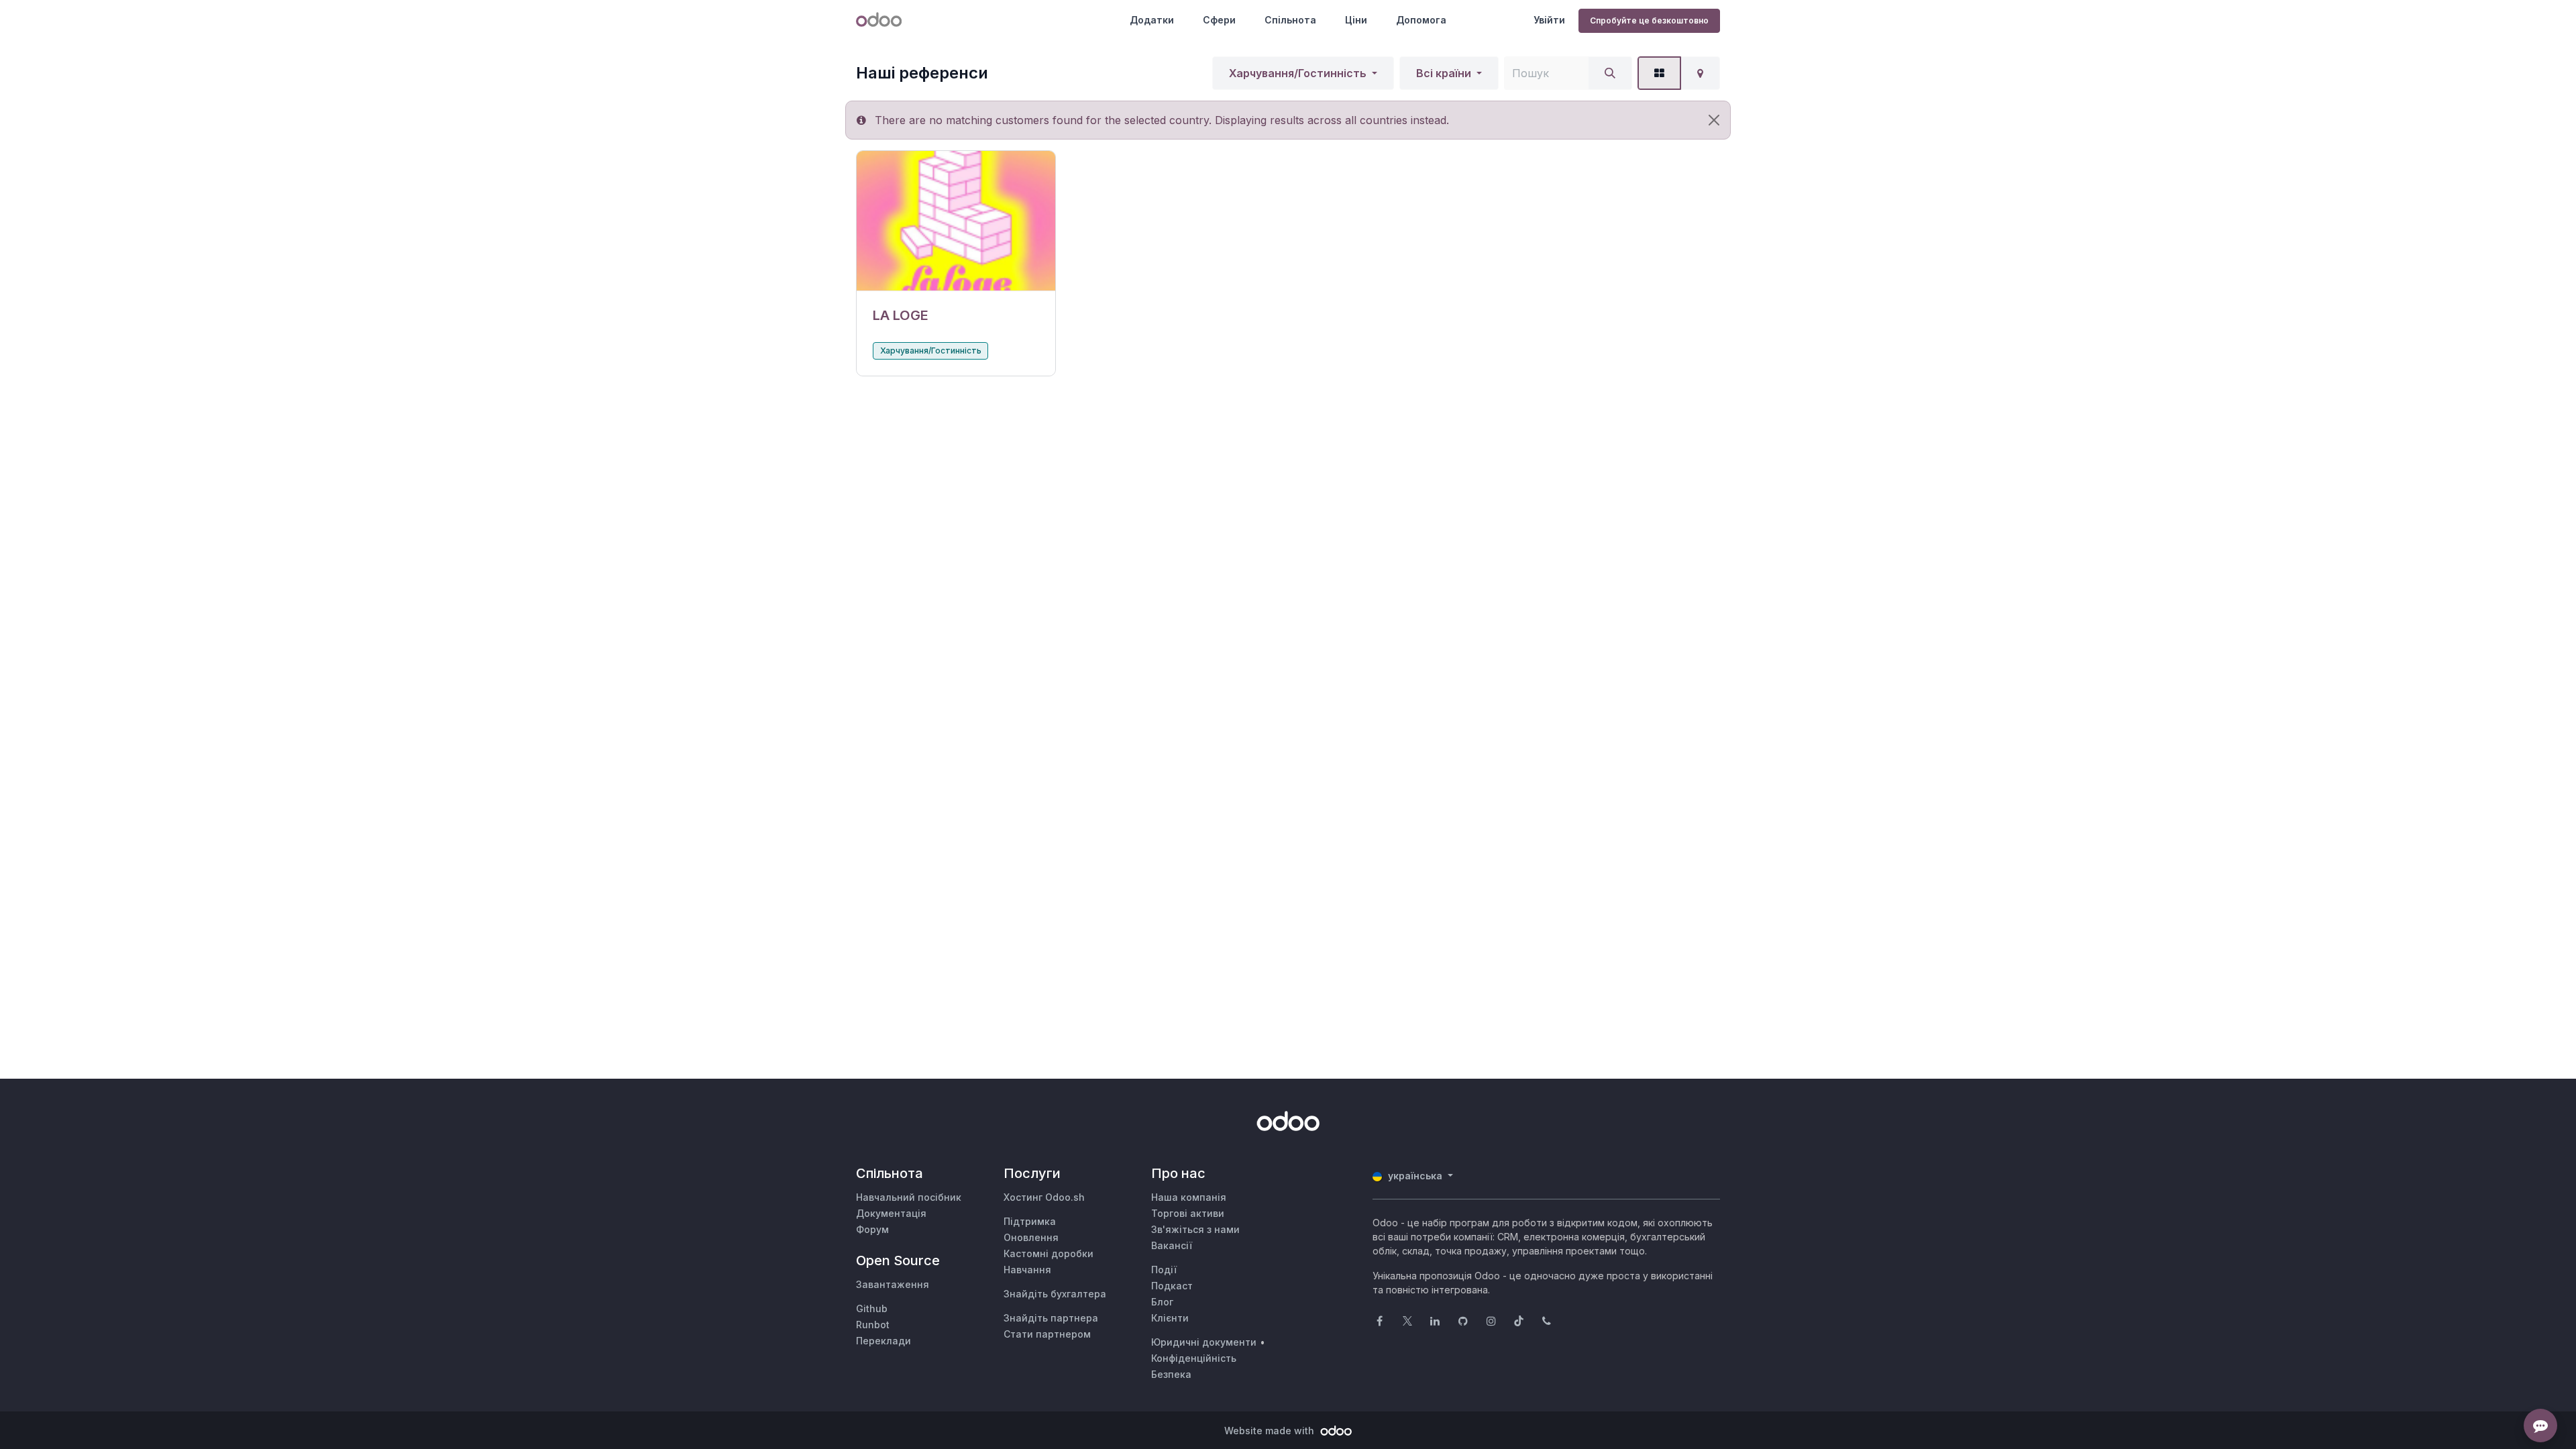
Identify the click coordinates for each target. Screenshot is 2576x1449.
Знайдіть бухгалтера (1055, 1294)
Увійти (1549, 20)
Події (1164, 1270)
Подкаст (1172, 1286)
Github (872, 1308)
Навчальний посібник (909, 1197)
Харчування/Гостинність (1298, 73)
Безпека (1171, 1374)
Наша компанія (1189, 1197)
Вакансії (1172, 1245)
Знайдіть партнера (1051, 1318)
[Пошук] (1610, 73)
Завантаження (893, 1284)
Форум (872, 1229)
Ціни (1356, 20)
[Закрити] (1714, 120)
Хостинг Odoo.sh (1044, 1197)
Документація (891, 1213)
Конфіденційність (1194, 1358)
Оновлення (1031, 1237)
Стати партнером (1047, 1334)
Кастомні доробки (1049, 1253)
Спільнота (1290, 20)
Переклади (883, 1341)
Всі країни (1444, 73)
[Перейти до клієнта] (956, 221)
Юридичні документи (1204, 1342)
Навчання (1027, 1270)
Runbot (873, 1325)
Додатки (1152, 20)
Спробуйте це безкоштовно (1649, 20)
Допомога (1421, 20)
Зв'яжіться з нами (1195, 1229)
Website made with (1271, 1431)
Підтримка (1030, 1221)
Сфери (1219, 20)
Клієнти (1170, 1318)
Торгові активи (1188, 1213)
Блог (1162, 1302)
